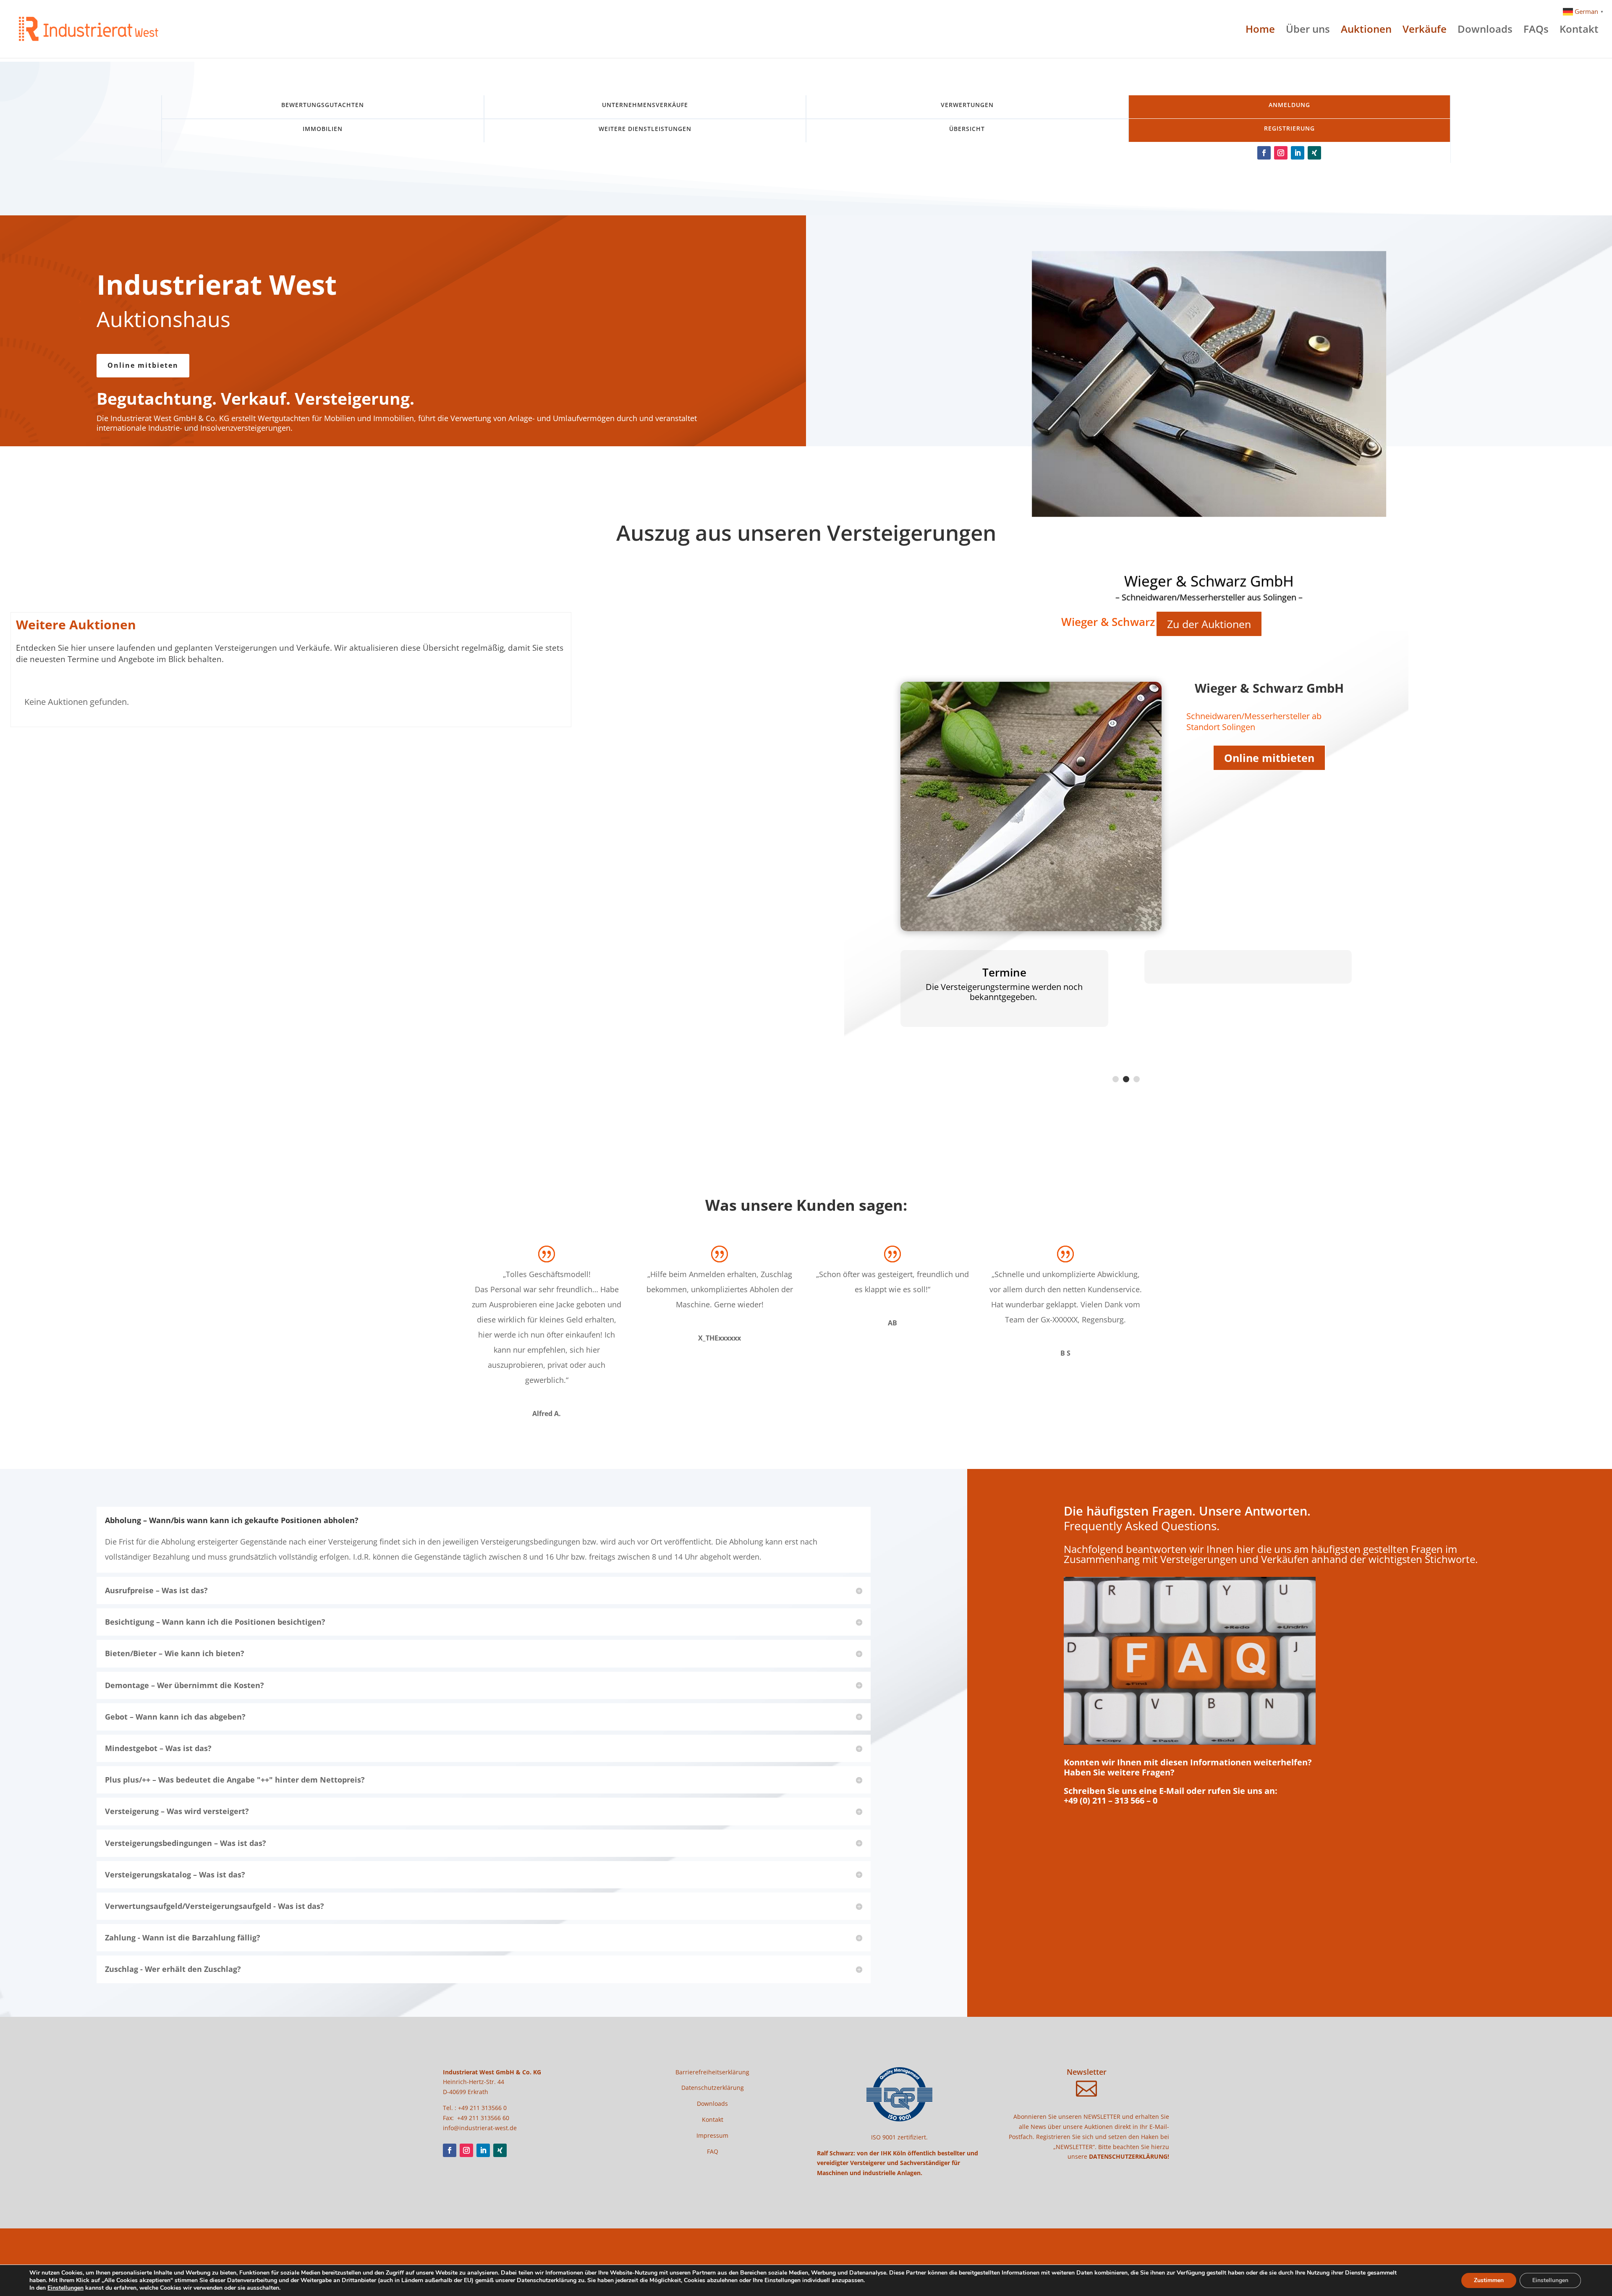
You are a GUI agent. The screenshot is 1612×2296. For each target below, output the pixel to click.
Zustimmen (1489, 2280)
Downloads (1485, 31)
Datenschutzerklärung (713, 2088)
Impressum (712, 2135)
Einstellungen (65, 2288)
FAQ (713, 2151)
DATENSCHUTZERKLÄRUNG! (1129, 2156)
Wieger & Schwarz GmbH (1209, 581)
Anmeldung (1289, 105)
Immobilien (323, 129)
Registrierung (1289, 128)
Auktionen (1366, 31)
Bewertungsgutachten (323, 105)
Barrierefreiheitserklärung (712, 2072)
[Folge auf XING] (1314, 153)
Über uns (1308, 31)
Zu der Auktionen (1209, 624)
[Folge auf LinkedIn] (1298, 153)
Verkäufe (1425, 31)
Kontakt (1579, 31)
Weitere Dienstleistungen (645, 129)
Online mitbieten (143, 365)
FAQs (1536, 31)
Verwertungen (967, 105)
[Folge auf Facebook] (1264, 153)
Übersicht (967, 129)
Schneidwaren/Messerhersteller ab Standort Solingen (1254, 721)
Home (1260, 31)
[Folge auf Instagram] (1281, 153)
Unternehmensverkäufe (645, 105)
